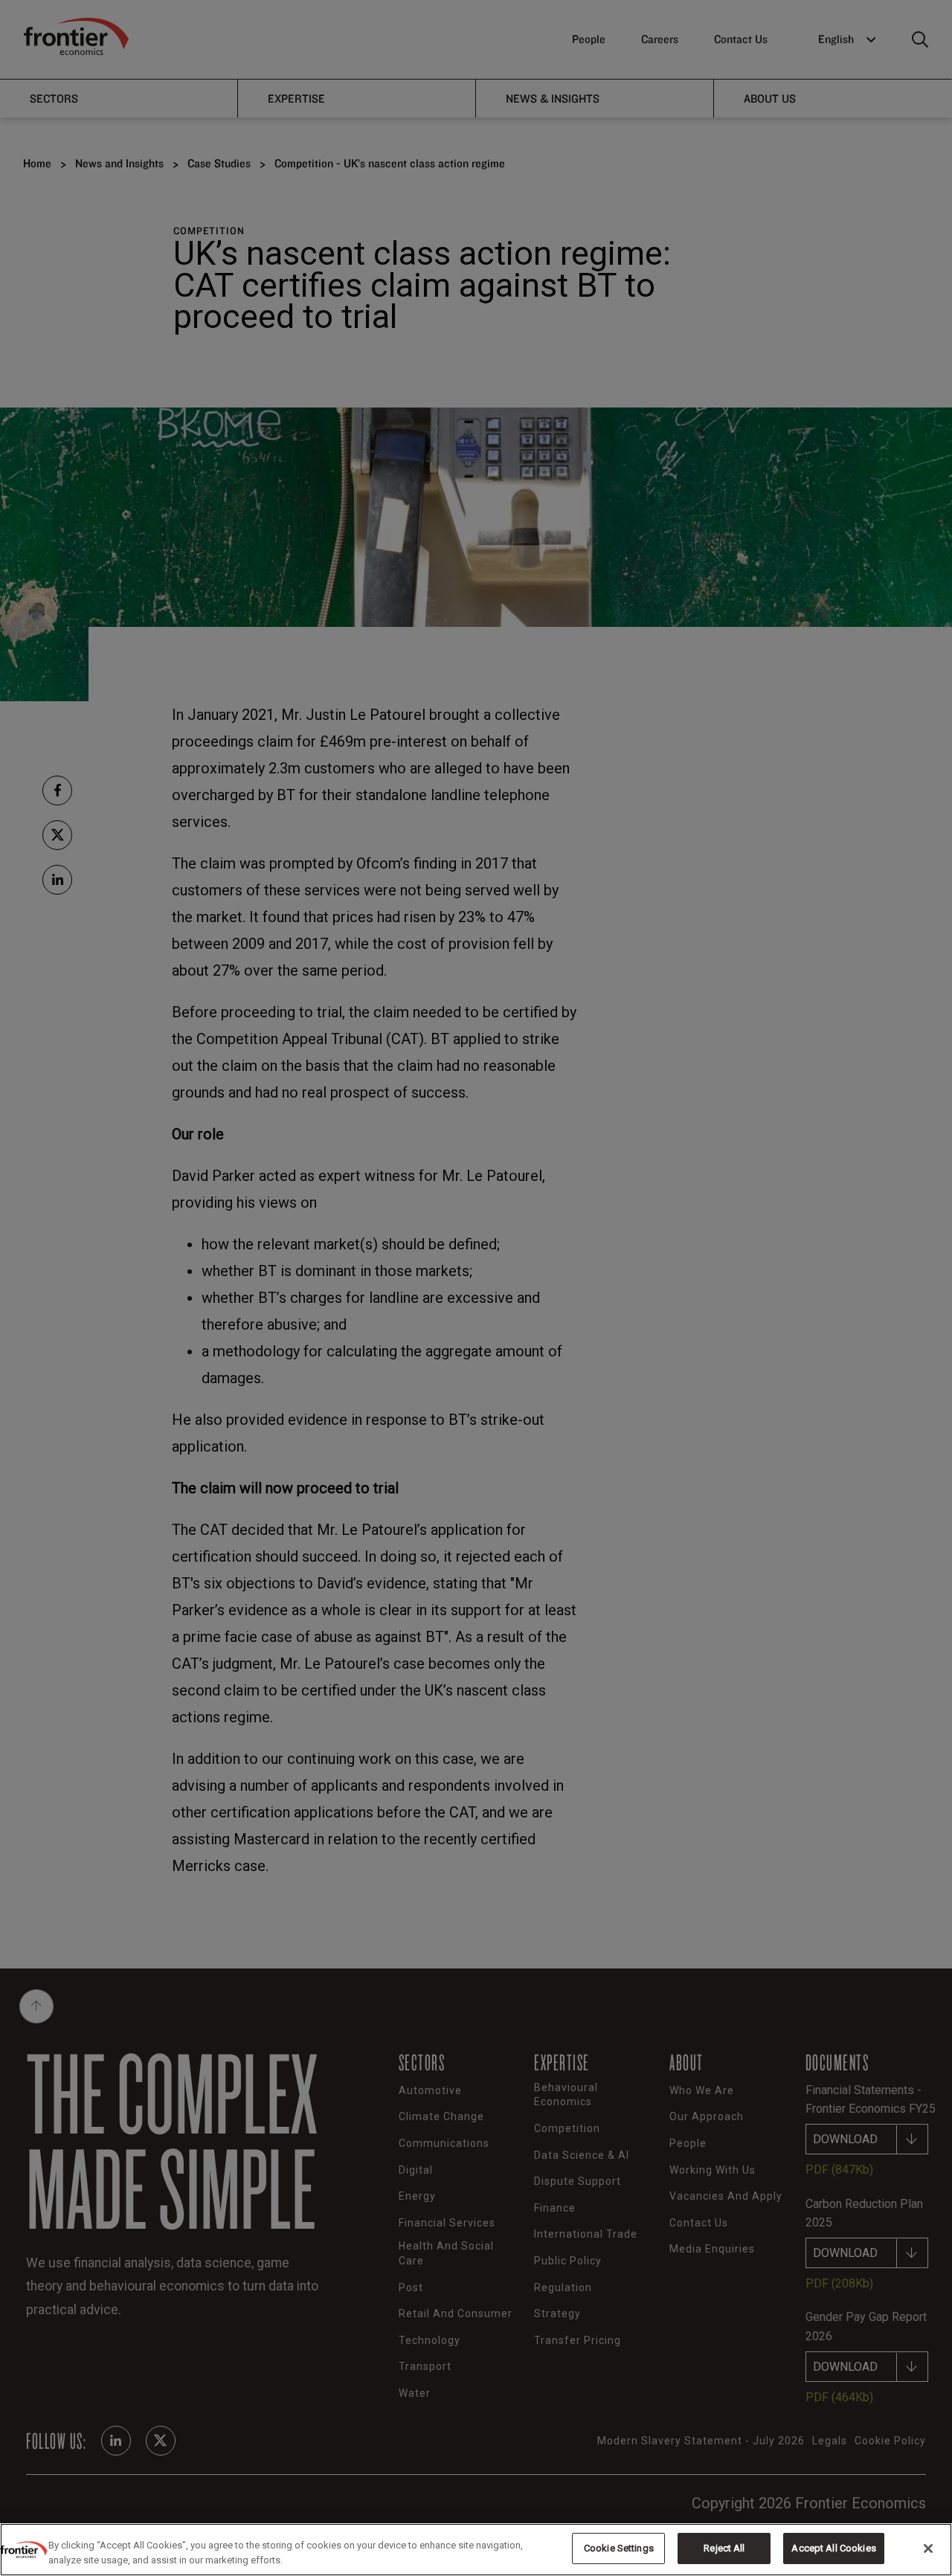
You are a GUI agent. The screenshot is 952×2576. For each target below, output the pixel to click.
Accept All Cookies (833, 2548)
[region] (476, 2550)
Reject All (724, 2548)
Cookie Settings (619, 2548)
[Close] (928, 2548)
